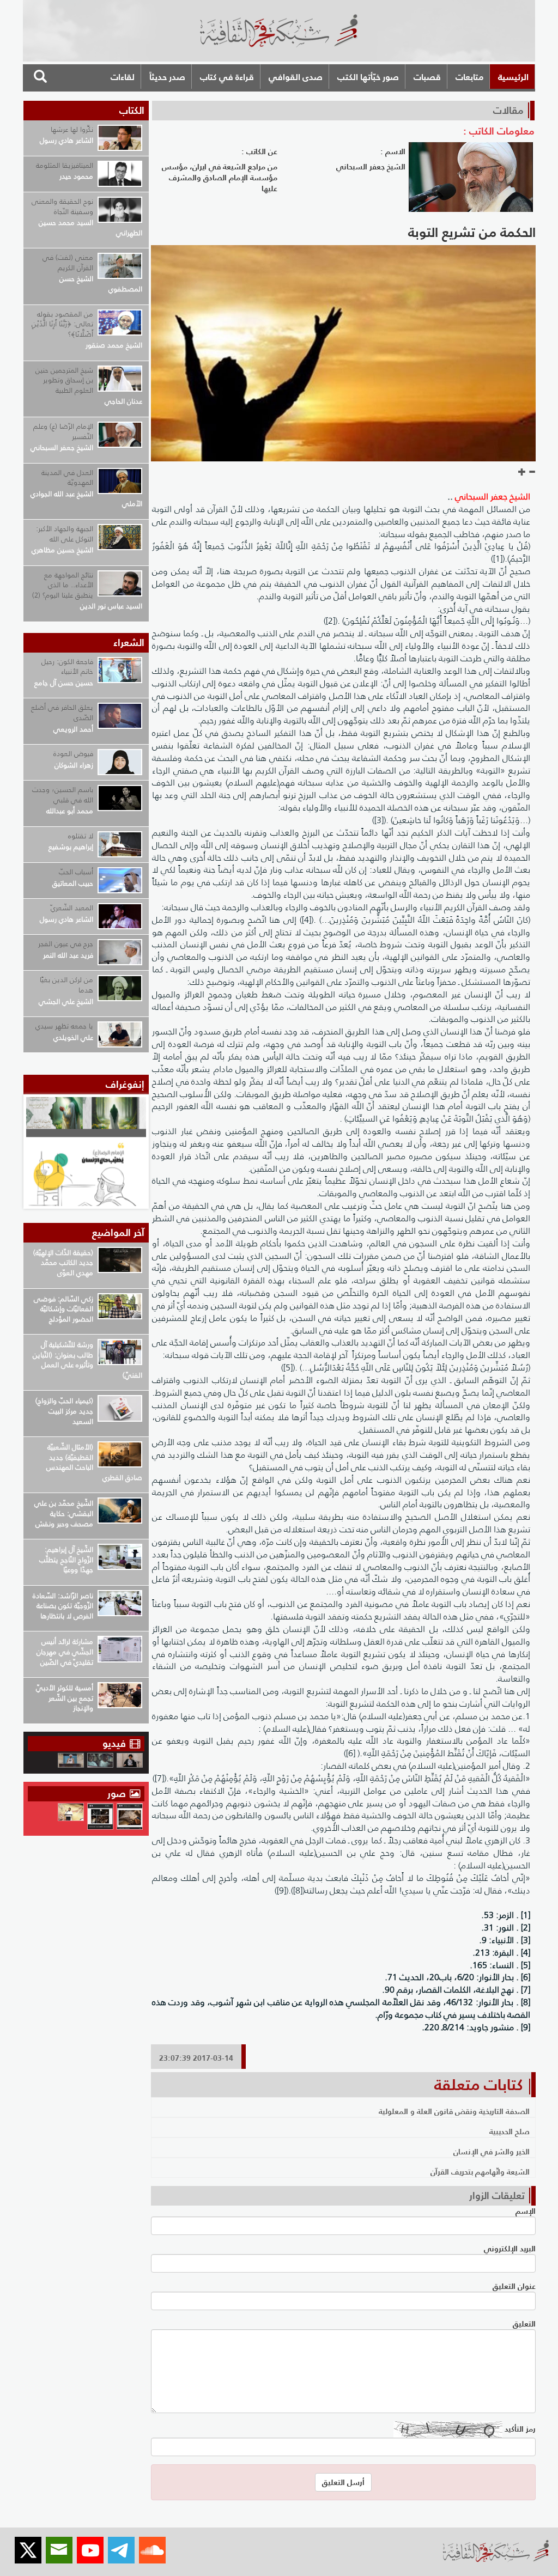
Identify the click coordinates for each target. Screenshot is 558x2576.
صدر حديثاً (167, 77)
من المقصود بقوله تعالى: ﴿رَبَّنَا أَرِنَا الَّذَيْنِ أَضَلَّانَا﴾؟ (62, 324)
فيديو (114, 1743)
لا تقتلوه (81, 836)
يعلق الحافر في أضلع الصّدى (62, 712)
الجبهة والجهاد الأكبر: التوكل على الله (65, 534)
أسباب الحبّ (76, 872)
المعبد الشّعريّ (72, 908)
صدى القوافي (296, 77)
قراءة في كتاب (227, 77)
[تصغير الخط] (532, 472)
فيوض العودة (73, 754)
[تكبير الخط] (522, 472)
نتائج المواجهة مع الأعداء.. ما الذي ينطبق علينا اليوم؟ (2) (63, 585)
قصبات (427, 77)
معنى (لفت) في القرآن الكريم (68, 263)
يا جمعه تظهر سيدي (64, 1026)
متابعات (469, 77)
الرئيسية (513, 77)
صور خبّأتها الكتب (368, 77)
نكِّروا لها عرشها (72, 129)
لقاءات (123, 77)
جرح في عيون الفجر (66, 944)
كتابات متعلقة (478, 2085)
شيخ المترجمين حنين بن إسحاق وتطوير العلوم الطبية (64, 380)
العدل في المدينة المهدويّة (67, 478)
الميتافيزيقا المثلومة (65, 165)
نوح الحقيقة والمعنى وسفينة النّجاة (62, 206)
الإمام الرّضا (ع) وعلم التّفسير (63, 431)
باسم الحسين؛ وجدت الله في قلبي (63, 795)
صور (118, 1794)
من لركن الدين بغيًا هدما (66, 985)
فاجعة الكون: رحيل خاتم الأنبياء (67, 667)
